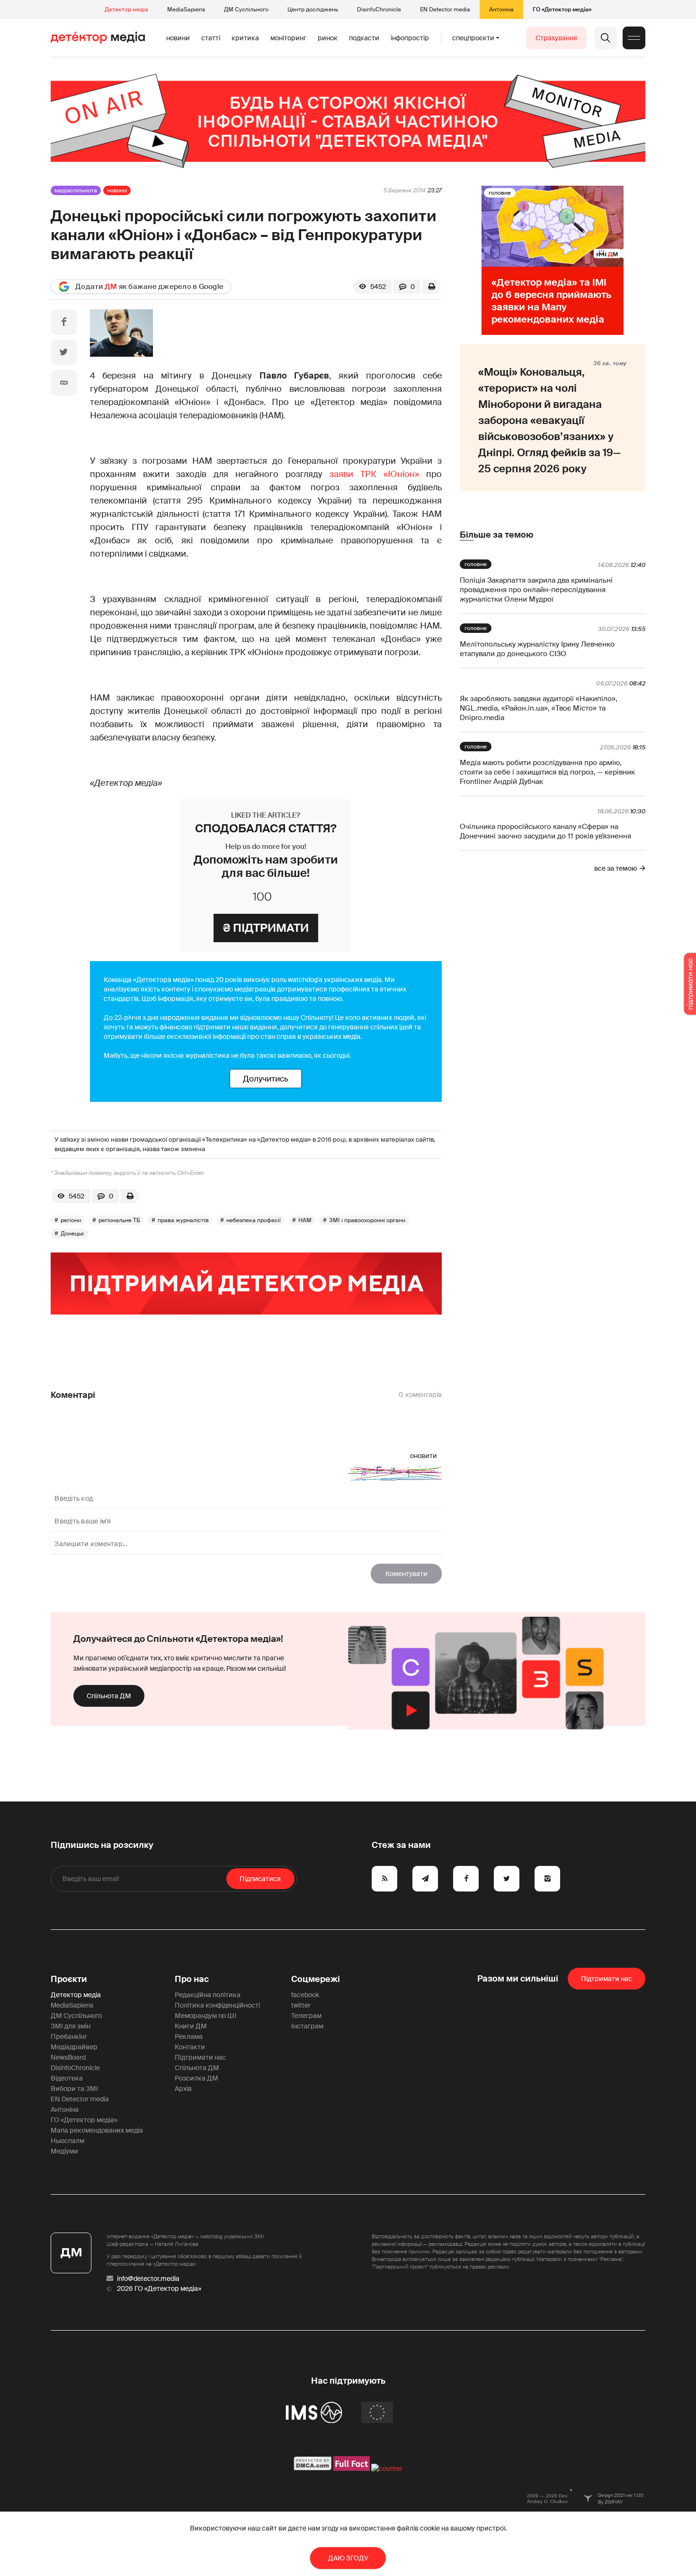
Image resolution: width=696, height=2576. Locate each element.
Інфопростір (410, 38)
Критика (245, 38)
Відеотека (67, 2078)
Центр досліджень (313, 9)
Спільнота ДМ (109, 1696)
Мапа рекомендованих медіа (97, 2130)
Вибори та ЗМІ (74, 2089)
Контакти (190, 2047)
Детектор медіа (126, 9)
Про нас (192, 1979)
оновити (424, 1456)
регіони (71, 1220)
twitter (301, 2005)
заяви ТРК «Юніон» (374, 474)
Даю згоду (348, 2558)
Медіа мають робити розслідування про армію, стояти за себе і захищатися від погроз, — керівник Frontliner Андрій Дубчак (547, 772)
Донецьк (72, 1234)
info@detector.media (148, 2279)
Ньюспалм (67, 2141)
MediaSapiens (186, 9)
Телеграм (306, 2016)
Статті (211, 38)
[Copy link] (64, 383)
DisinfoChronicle (379, 9)
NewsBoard (68, 2057)
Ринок (328, 38)
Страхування (556, 38)
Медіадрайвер (74, 2047)
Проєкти (69, 1979)
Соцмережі (316, 1979)
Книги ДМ (191, 2026)
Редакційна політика (208, 1995)
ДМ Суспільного (246, 9)
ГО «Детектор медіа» (562, 9)
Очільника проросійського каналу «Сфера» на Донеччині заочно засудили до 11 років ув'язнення (545, 831)
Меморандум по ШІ (205, 2016)
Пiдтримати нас (607, 1979)
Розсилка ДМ (196, 2078)
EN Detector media (445, 9)
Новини (178, 38)
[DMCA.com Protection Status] (313, 2468)
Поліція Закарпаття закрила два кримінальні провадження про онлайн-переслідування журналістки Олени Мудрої (536, 590)
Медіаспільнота (76, 190)
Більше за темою (496, 535)
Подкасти (364, 38)
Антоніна (501, 9)
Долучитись (266, 1079)
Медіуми (64, 2151)
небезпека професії (254, 1220)
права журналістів (183, 1220)
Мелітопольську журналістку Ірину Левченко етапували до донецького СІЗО (537, 649)
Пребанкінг (69, 2036)
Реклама (189, 2036)
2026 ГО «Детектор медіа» (159, 2288)
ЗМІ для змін (71, 2026)
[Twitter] (64, 352)
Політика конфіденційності (217, 2005)
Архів (183, 2089)
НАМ (305, 1220)
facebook (305, 1995)
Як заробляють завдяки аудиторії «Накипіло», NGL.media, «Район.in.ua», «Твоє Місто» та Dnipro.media (539, 708)
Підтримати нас (200, 2057)
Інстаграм (307, 2026)
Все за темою (616, 868)
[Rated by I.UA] (387, 2468)
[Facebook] (64, 322)
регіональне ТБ (119, 1220)
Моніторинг (288, 38)
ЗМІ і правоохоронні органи (367, 1220)
